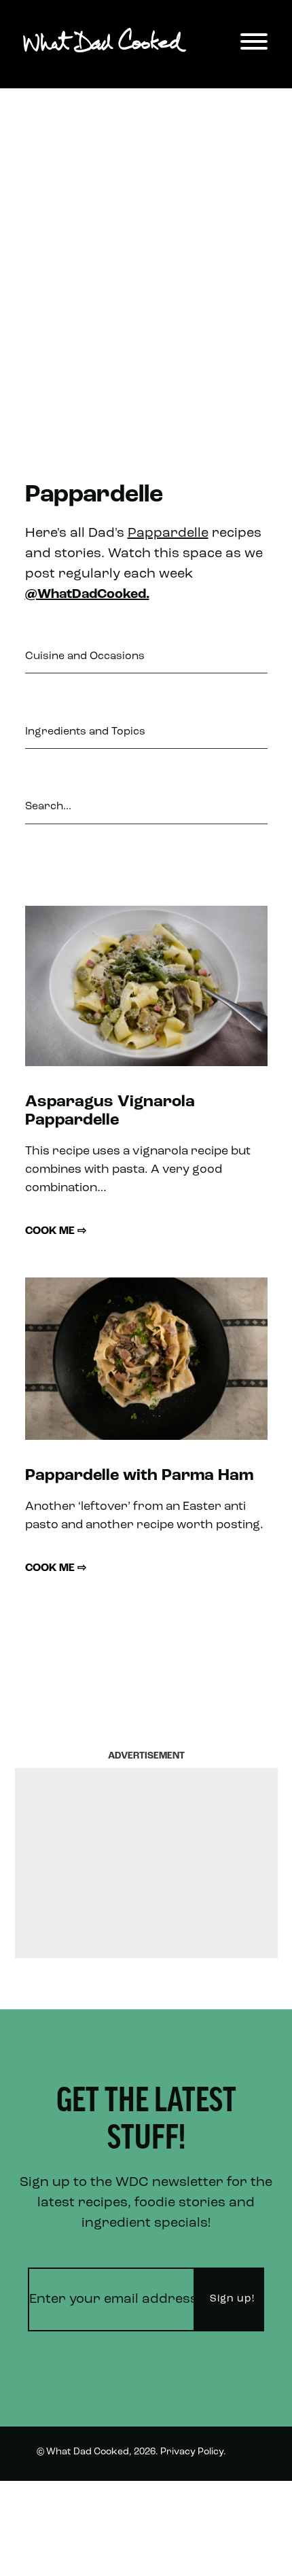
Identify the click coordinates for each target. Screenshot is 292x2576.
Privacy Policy (192, 2452)
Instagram (231, 2551)
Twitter (238, 2501)
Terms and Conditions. (89, 2502)
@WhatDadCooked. (87, 595)
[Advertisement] (146, 262)
